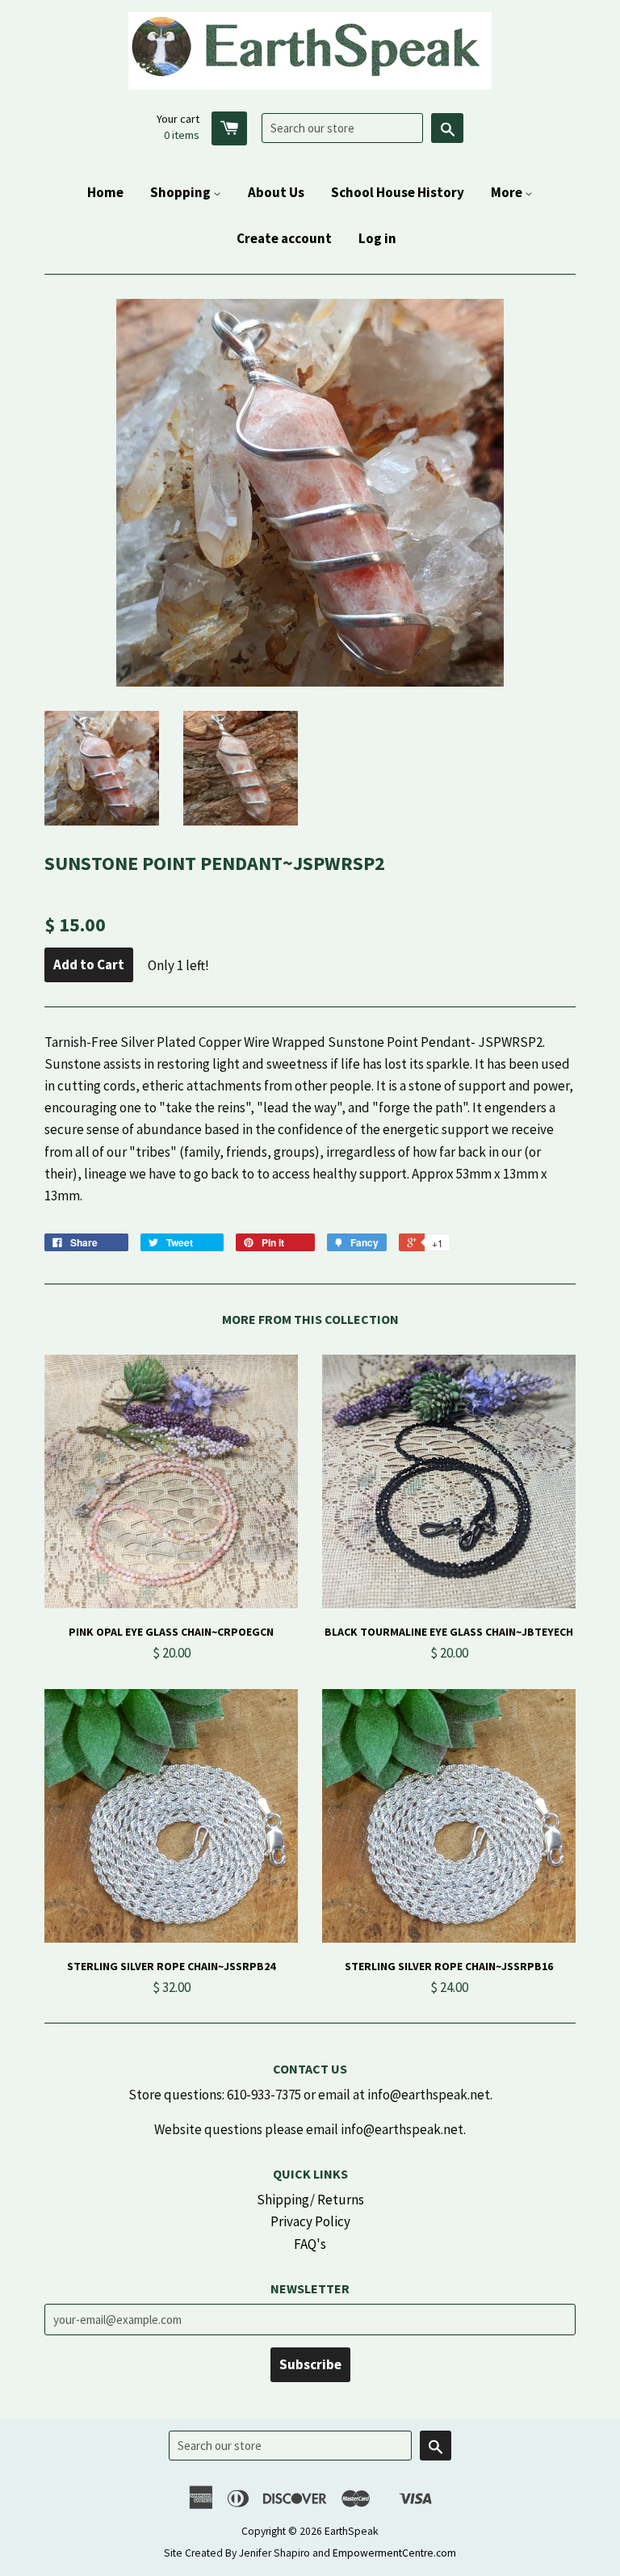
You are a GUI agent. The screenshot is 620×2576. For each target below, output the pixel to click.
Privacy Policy (310, 2221)
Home (105, 192)
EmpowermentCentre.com (394, 2553)
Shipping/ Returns (310, 2200)
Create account (284, 238)
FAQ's (310, 2244)
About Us (276, 192)
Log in (377, 238)
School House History (398, 192)
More (508, 192)
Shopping (182, 192)
